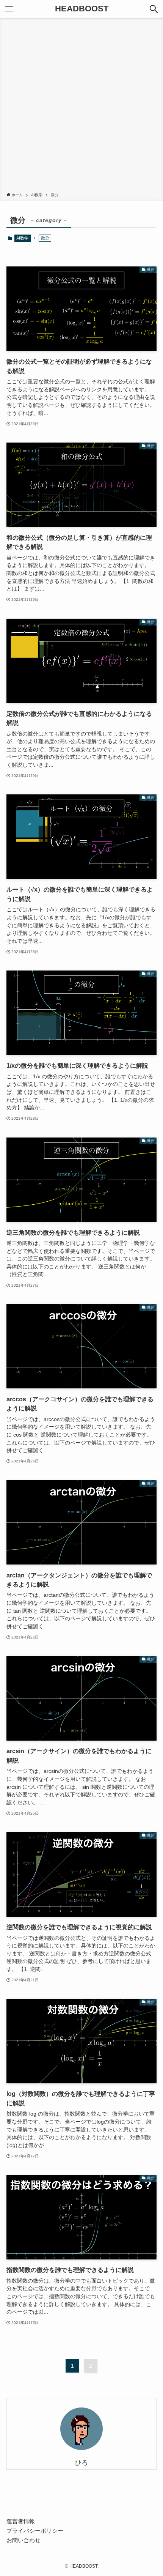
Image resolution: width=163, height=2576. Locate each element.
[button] (154, 9)
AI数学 (22, 238)
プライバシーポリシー (35, 2531)
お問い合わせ (24, 2540)
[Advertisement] (81, 107)
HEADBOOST (82, 9)
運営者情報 (21, 2521)
